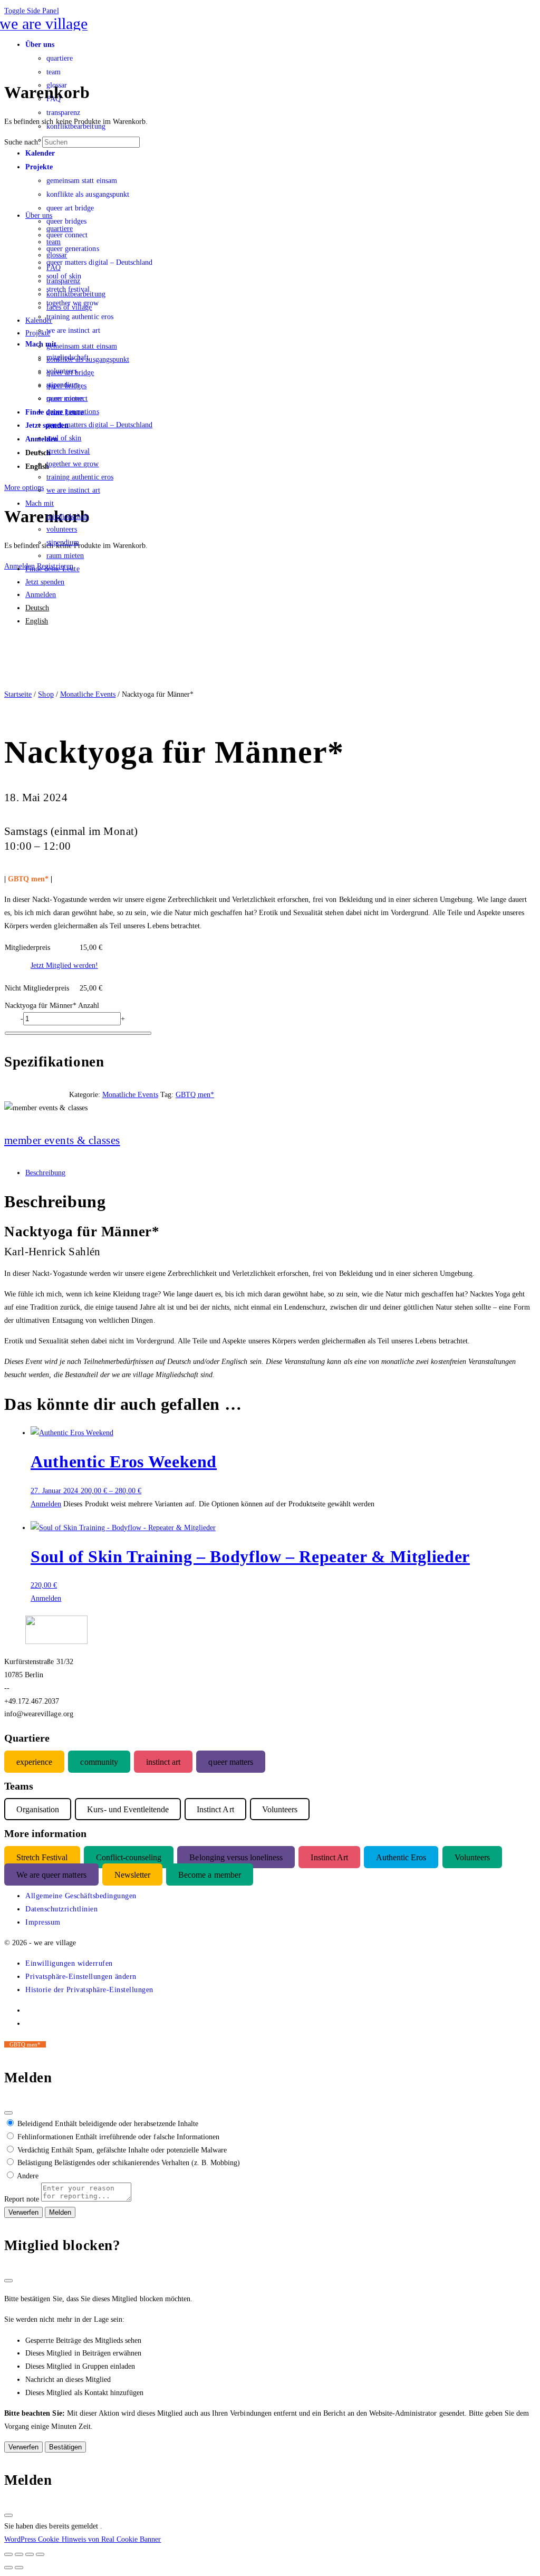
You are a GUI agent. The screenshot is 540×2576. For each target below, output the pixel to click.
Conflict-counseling (129, 1857)
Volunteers (472, 1857)
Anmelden (46, 1504)
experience (34, 1761)
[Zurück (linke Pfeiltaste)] (8, 2568)
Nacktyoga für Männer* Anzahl (52, 1005)
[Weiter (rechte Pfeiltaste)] (19, 2568)
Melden (60, 2212)
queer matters (230, 1761)
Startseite (18, 694)
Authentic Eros (401, 1857)
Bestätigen (65, 2447)
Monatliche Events (88, 694)
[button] (69, 1963)
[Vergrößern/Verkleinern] (8, 2554)
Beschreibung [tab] (45, 1172)
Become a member (209, 1874)
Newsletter (132, 1874)
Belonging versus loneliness (236, 1857)
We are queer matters (51, 1874)
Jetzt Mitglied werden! (64, 965)
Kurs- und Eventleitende (128, 1809)
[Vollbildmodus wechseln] (19, 2554)
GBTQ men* (195, 1094)
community (99, 1761)
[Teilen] (30, 2554)
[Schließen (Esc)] (8, 2113)
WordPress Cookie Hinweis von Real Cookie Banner (83, 2539)
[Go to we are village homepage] (46, 23)
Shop (46, 694)
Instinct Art (329, 1857)
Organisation (38, 1809)
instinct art (163, 1761)
